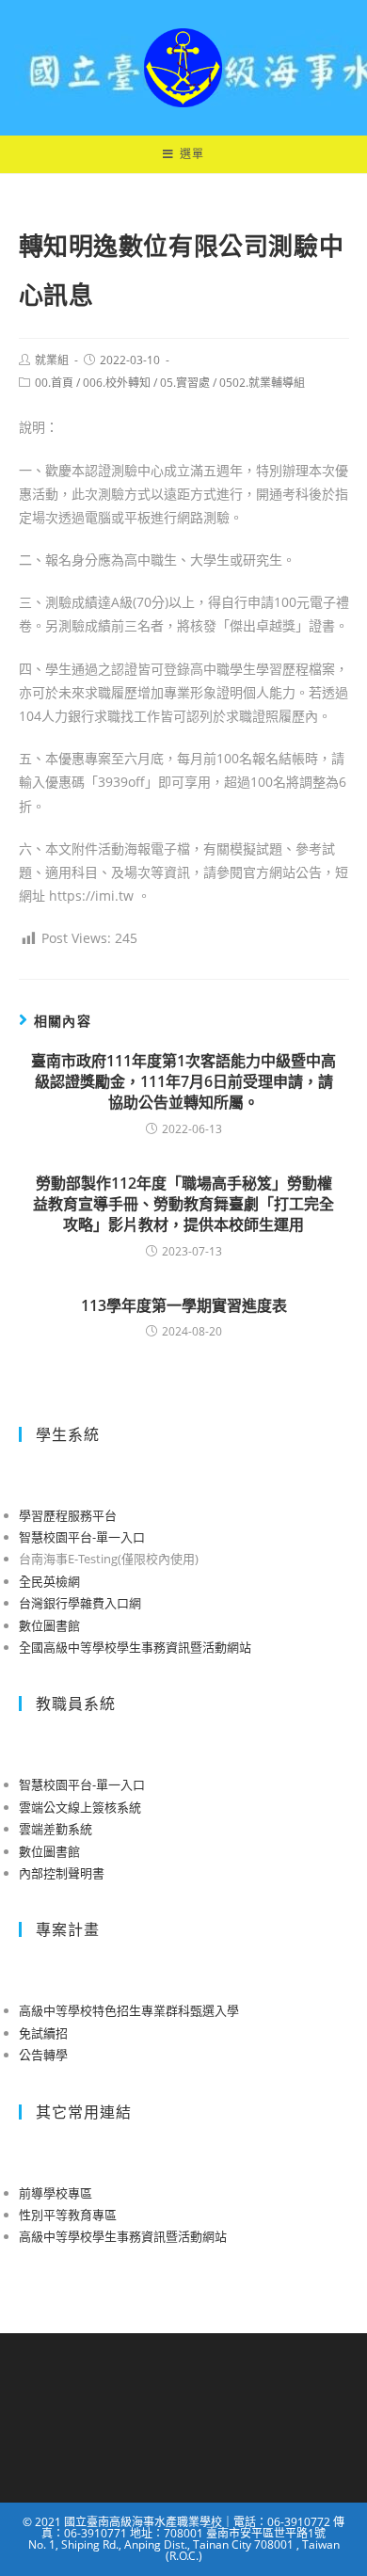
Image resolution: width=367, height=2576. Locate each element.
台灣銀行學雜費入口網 (80, 1603)
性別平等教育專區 (68, 2215)
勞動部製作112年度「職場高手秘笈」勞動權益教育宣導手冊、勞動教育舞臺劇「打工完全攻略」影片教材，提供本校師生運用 (183, 1204)
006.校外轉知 (117, 383)
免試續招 (43, 2033)
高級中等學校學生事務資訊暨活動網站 (123, 2236)
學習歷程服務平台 (68, 1515)
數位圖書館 (49, 1625)
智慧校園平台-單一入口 (82, 1537)
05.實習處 (185, 383)
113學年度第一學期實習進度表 (184, 1305)
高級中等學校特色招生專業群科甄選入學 (129, 2010)
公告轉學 (43, 2055)
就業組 (52, 360)
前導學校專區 (56, 2193)
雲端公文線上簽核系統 (80, 1807)
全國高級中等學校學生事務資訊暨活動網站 (135, 1647)
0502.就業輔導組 (262, 383)
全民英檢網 (49, 1581)
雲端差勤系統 (56, 1829)
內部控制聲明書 (62, 1873)
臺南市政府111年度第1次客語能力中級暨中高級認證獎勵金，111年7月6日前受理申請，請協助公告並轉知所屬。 (183, 1082)
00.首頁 (54, 383)
